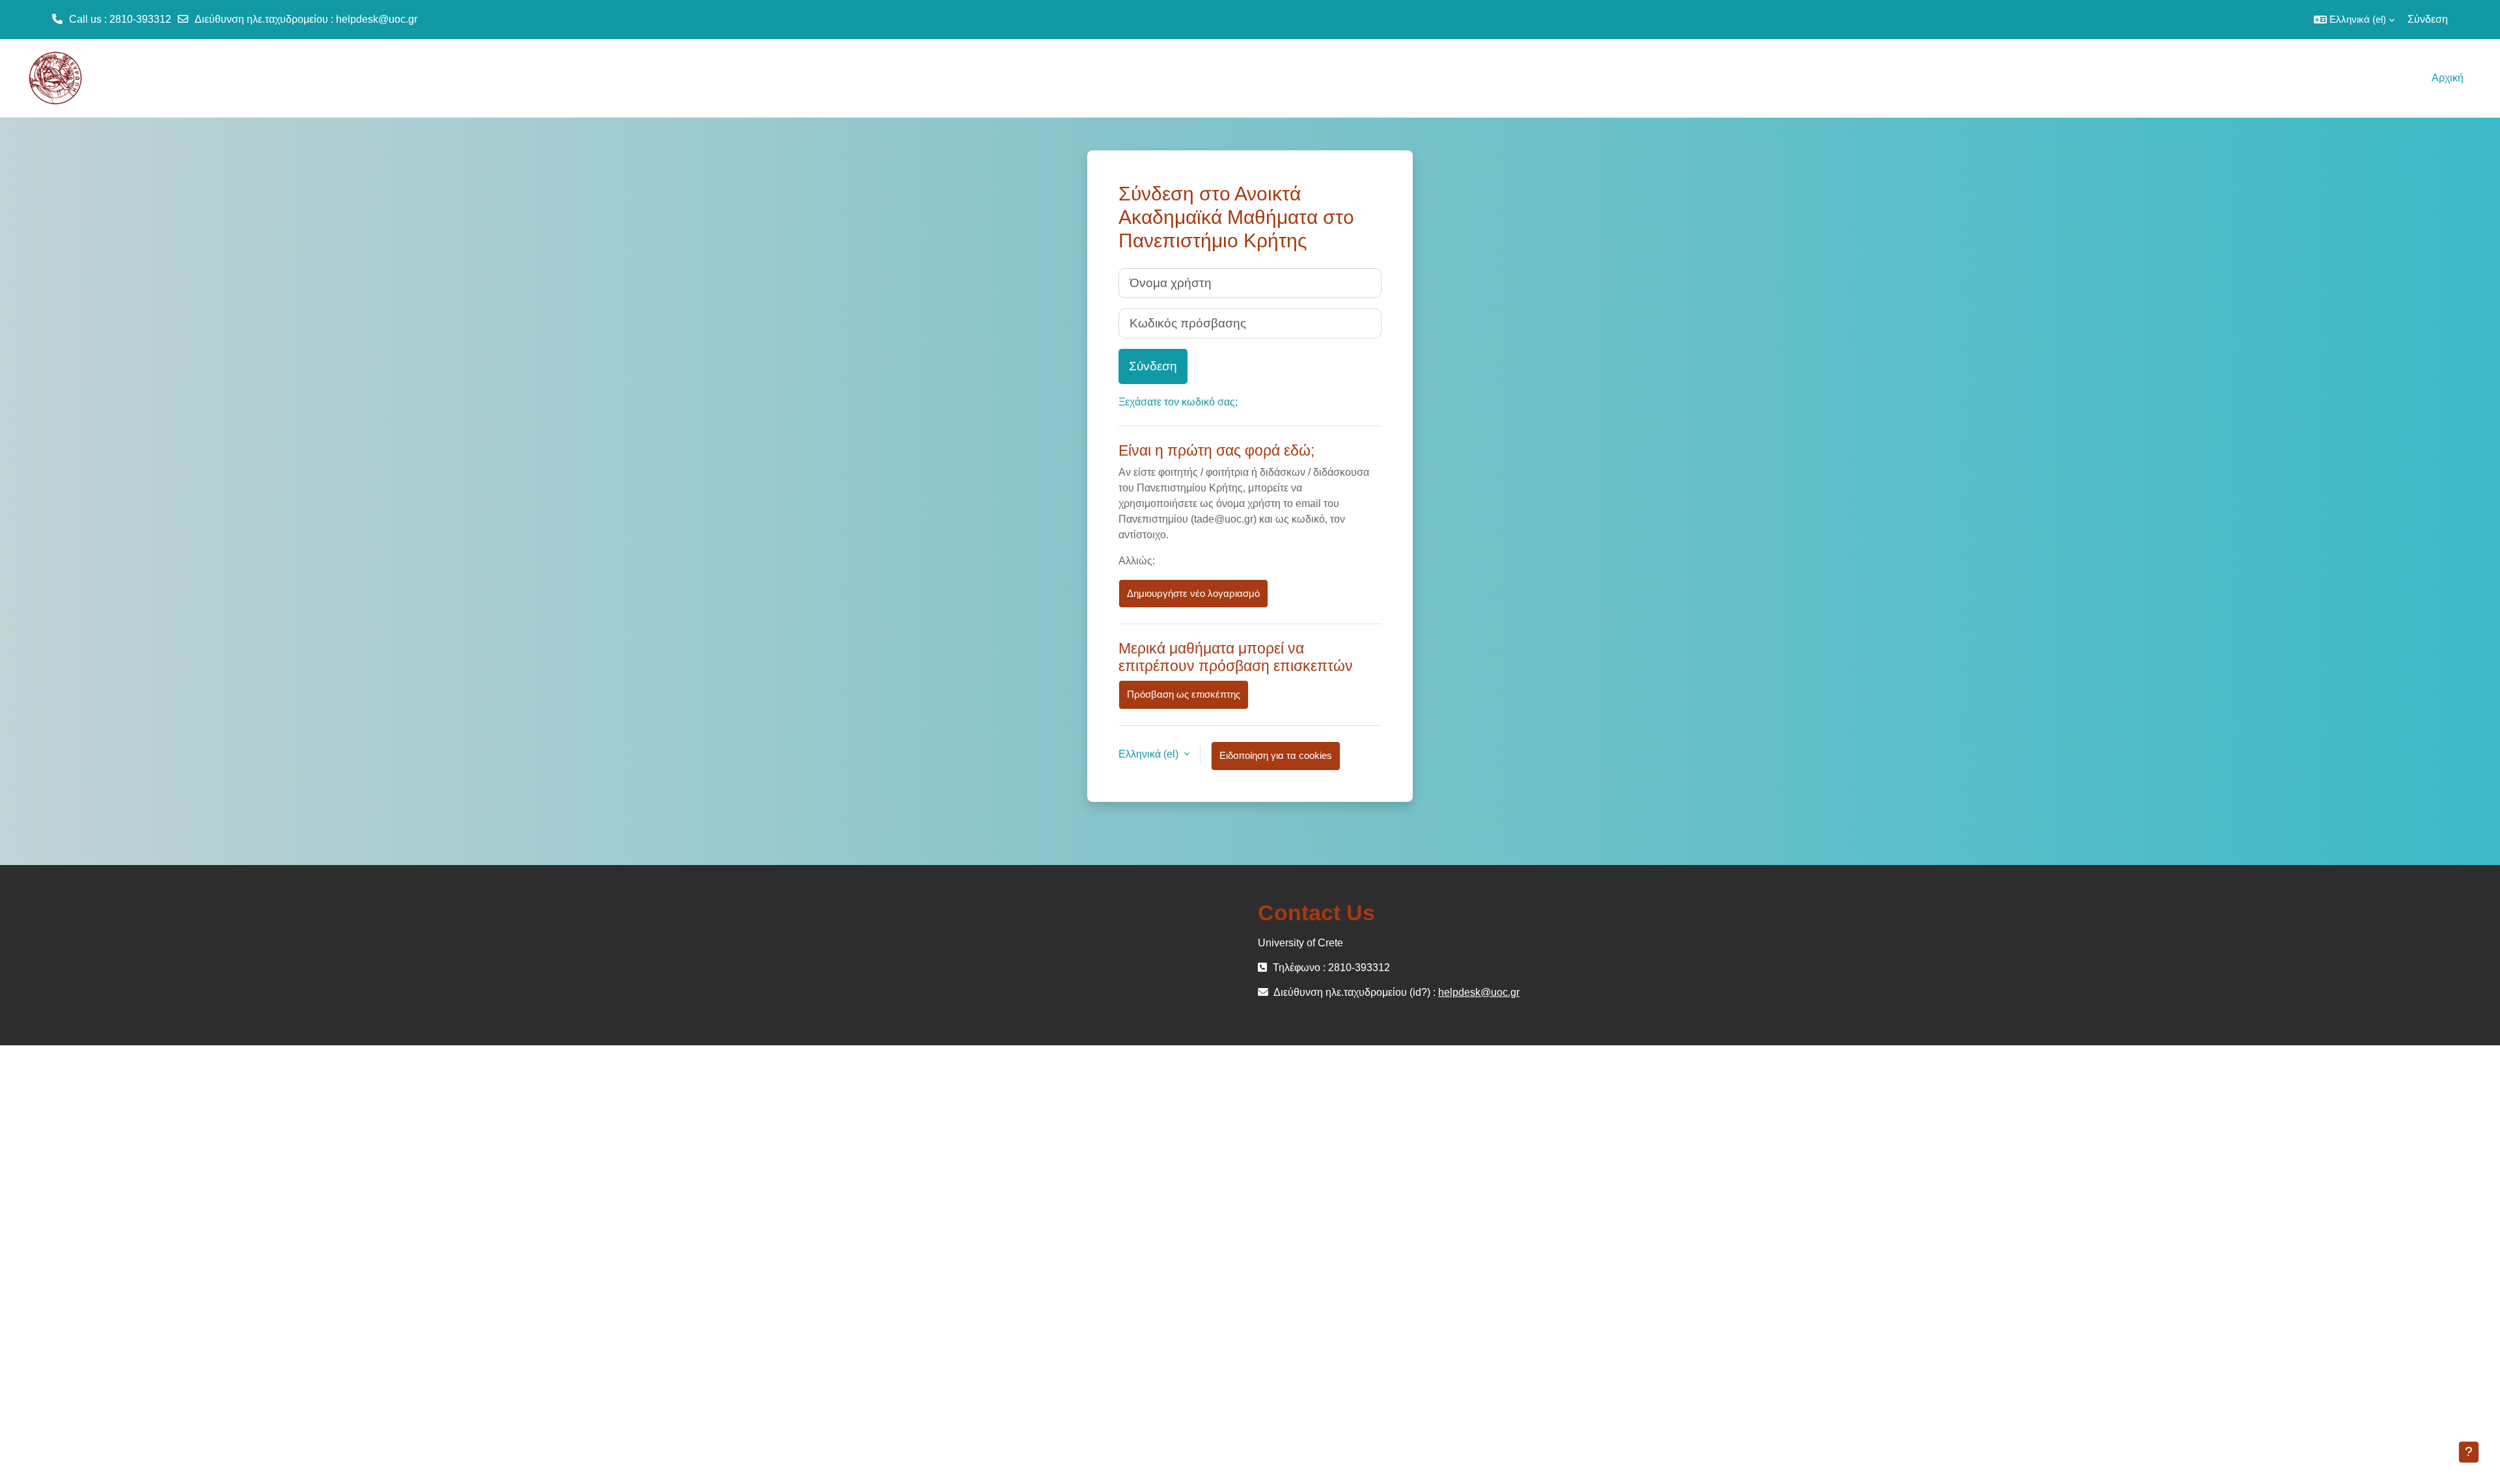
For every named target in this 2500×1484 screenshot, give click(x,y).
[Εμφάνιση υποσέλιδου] (2469, 1452)
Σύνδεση (2428, 19)
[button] (2354, 20)
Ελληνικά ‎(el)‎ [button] (1150, 754)
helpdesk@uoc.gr (377, 19)
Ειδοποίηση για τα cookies (1276, 755)
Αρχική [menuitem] (2448, 78)
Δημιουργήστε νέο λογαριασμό (1193, 593)
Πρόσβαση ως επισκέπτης (1184, 694)
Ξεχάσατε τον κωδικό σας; (1178, 402)
